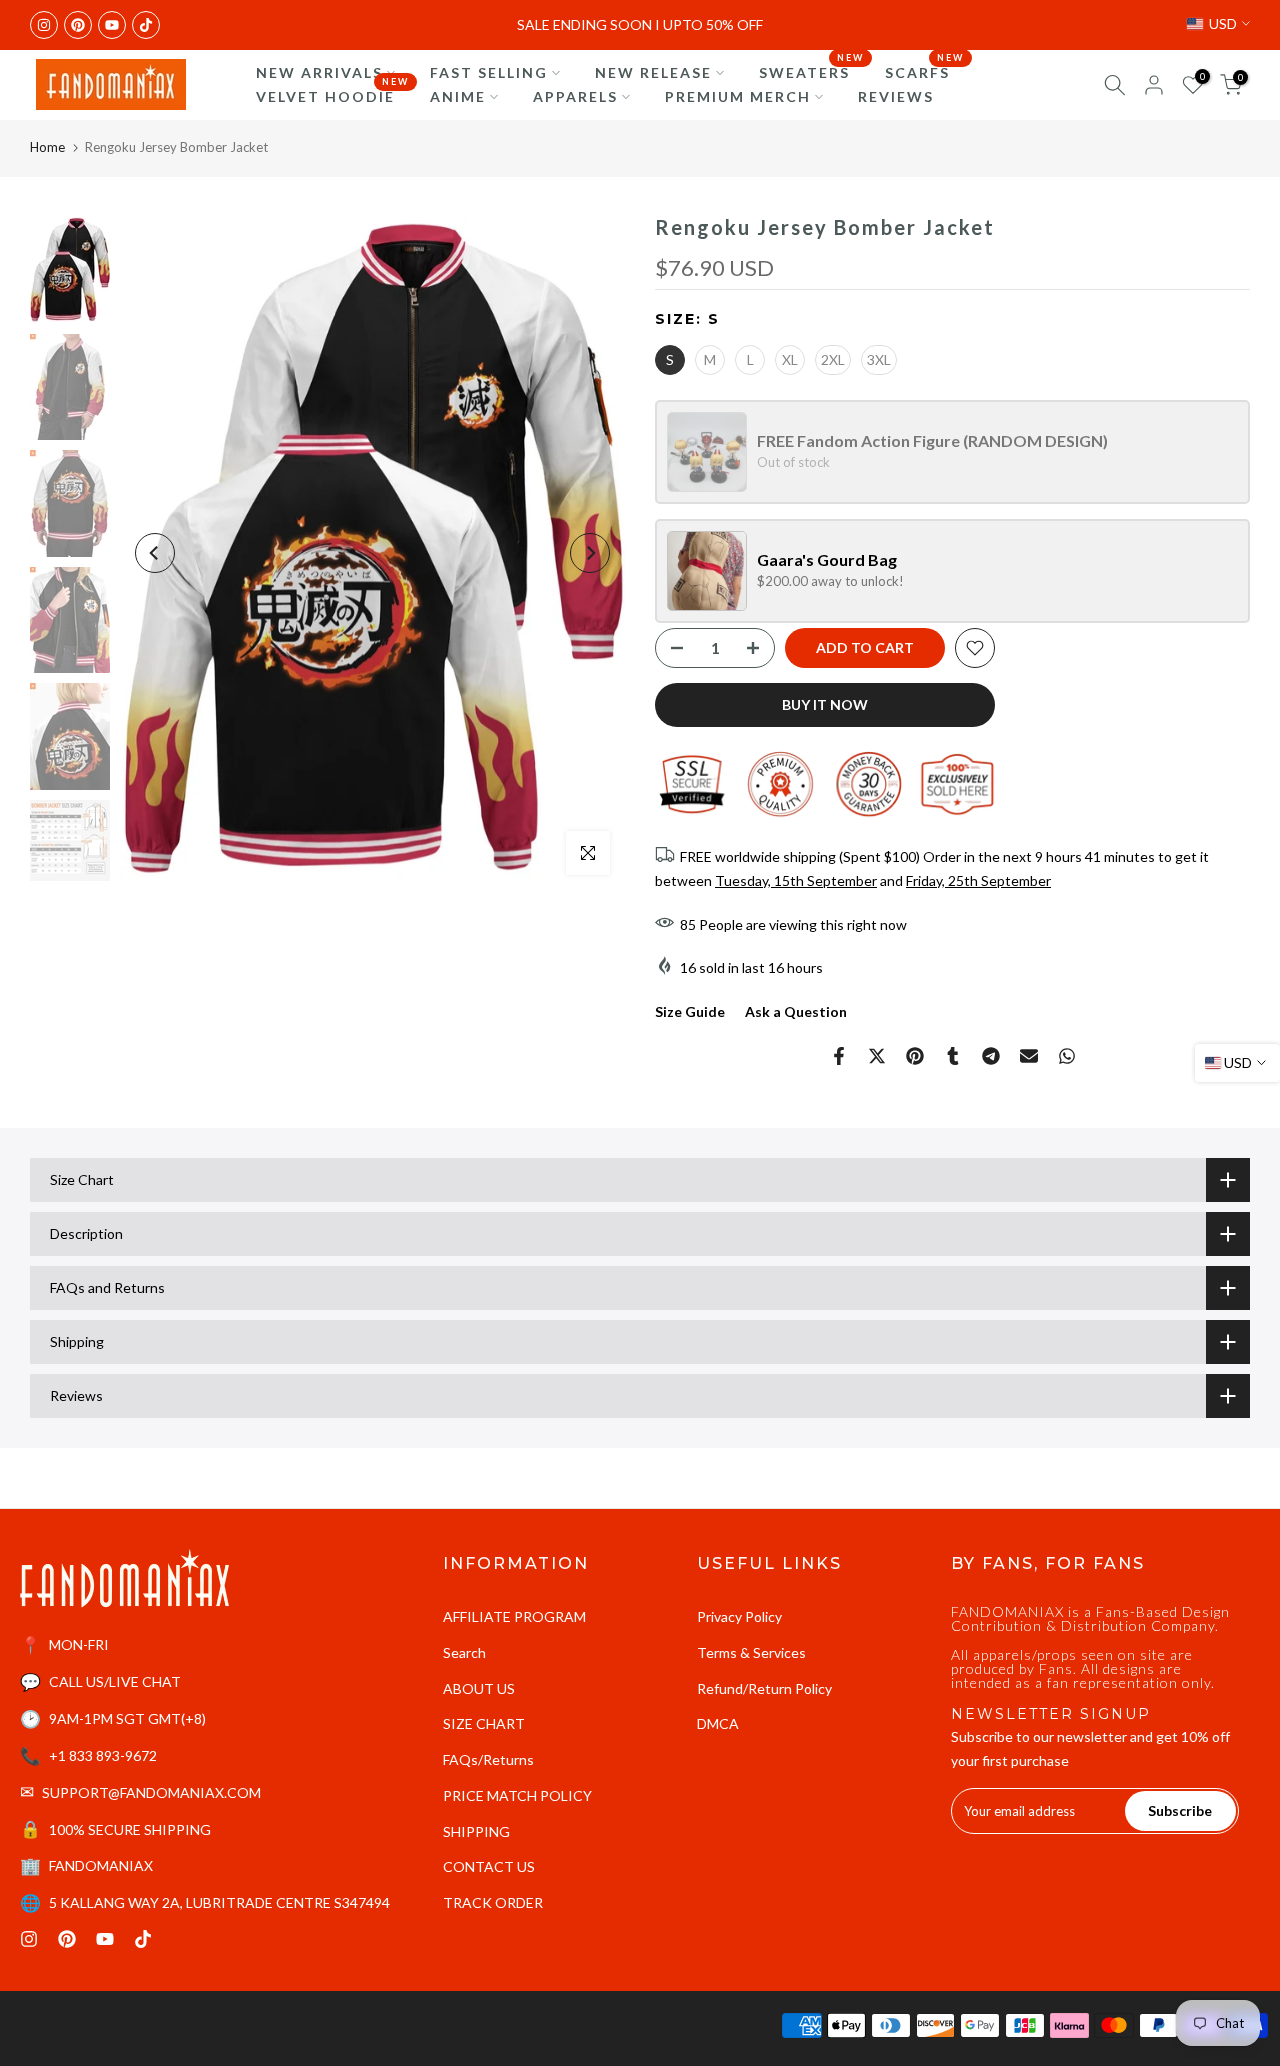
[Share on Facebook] (839, 1056)
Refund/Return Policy (764, 1688)
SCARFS (925, 71)
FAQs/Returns (488, 1759)
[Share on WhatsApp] (1067, 1056)
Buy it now (825, 704)
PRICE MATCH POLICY (517, 1795)
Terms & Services (751, 1652)
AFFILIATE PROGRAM (514, 1616)
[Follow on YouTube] (112, 25)
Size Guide (690, 1011)
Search (464, 1652)
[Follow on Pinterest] (78, 25)
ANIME (458, 96)
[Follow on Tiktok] (146, 25)
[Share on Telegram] (991, 1056)
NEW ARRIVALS (319, 72)
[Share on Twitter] (877, 1056)
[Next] (590, 553)
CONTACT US (489, 1866)
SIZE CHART (484, 1723)
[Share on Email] (1029, 1056)
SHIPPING (476, 1831)
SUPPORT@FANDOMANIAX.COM (151, 1792)
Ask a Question (796, 1011)
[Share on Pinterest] (915, 1056)
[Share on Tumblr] (953, 1056)
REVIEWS (896, 96)
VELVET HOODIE (333, 95)
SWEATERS (812, 71)
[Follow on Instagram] (44, 25)
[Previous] (155, 553)
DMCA (718, 1723)
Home (47, 147)
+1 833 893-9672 (103, 1755)
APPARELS (575, 96)
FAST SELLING (489, 72)
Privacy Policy (739, 1616)
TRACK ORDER (493, 1902)
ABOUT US (479, 1688)
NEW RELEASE (653, 72)
